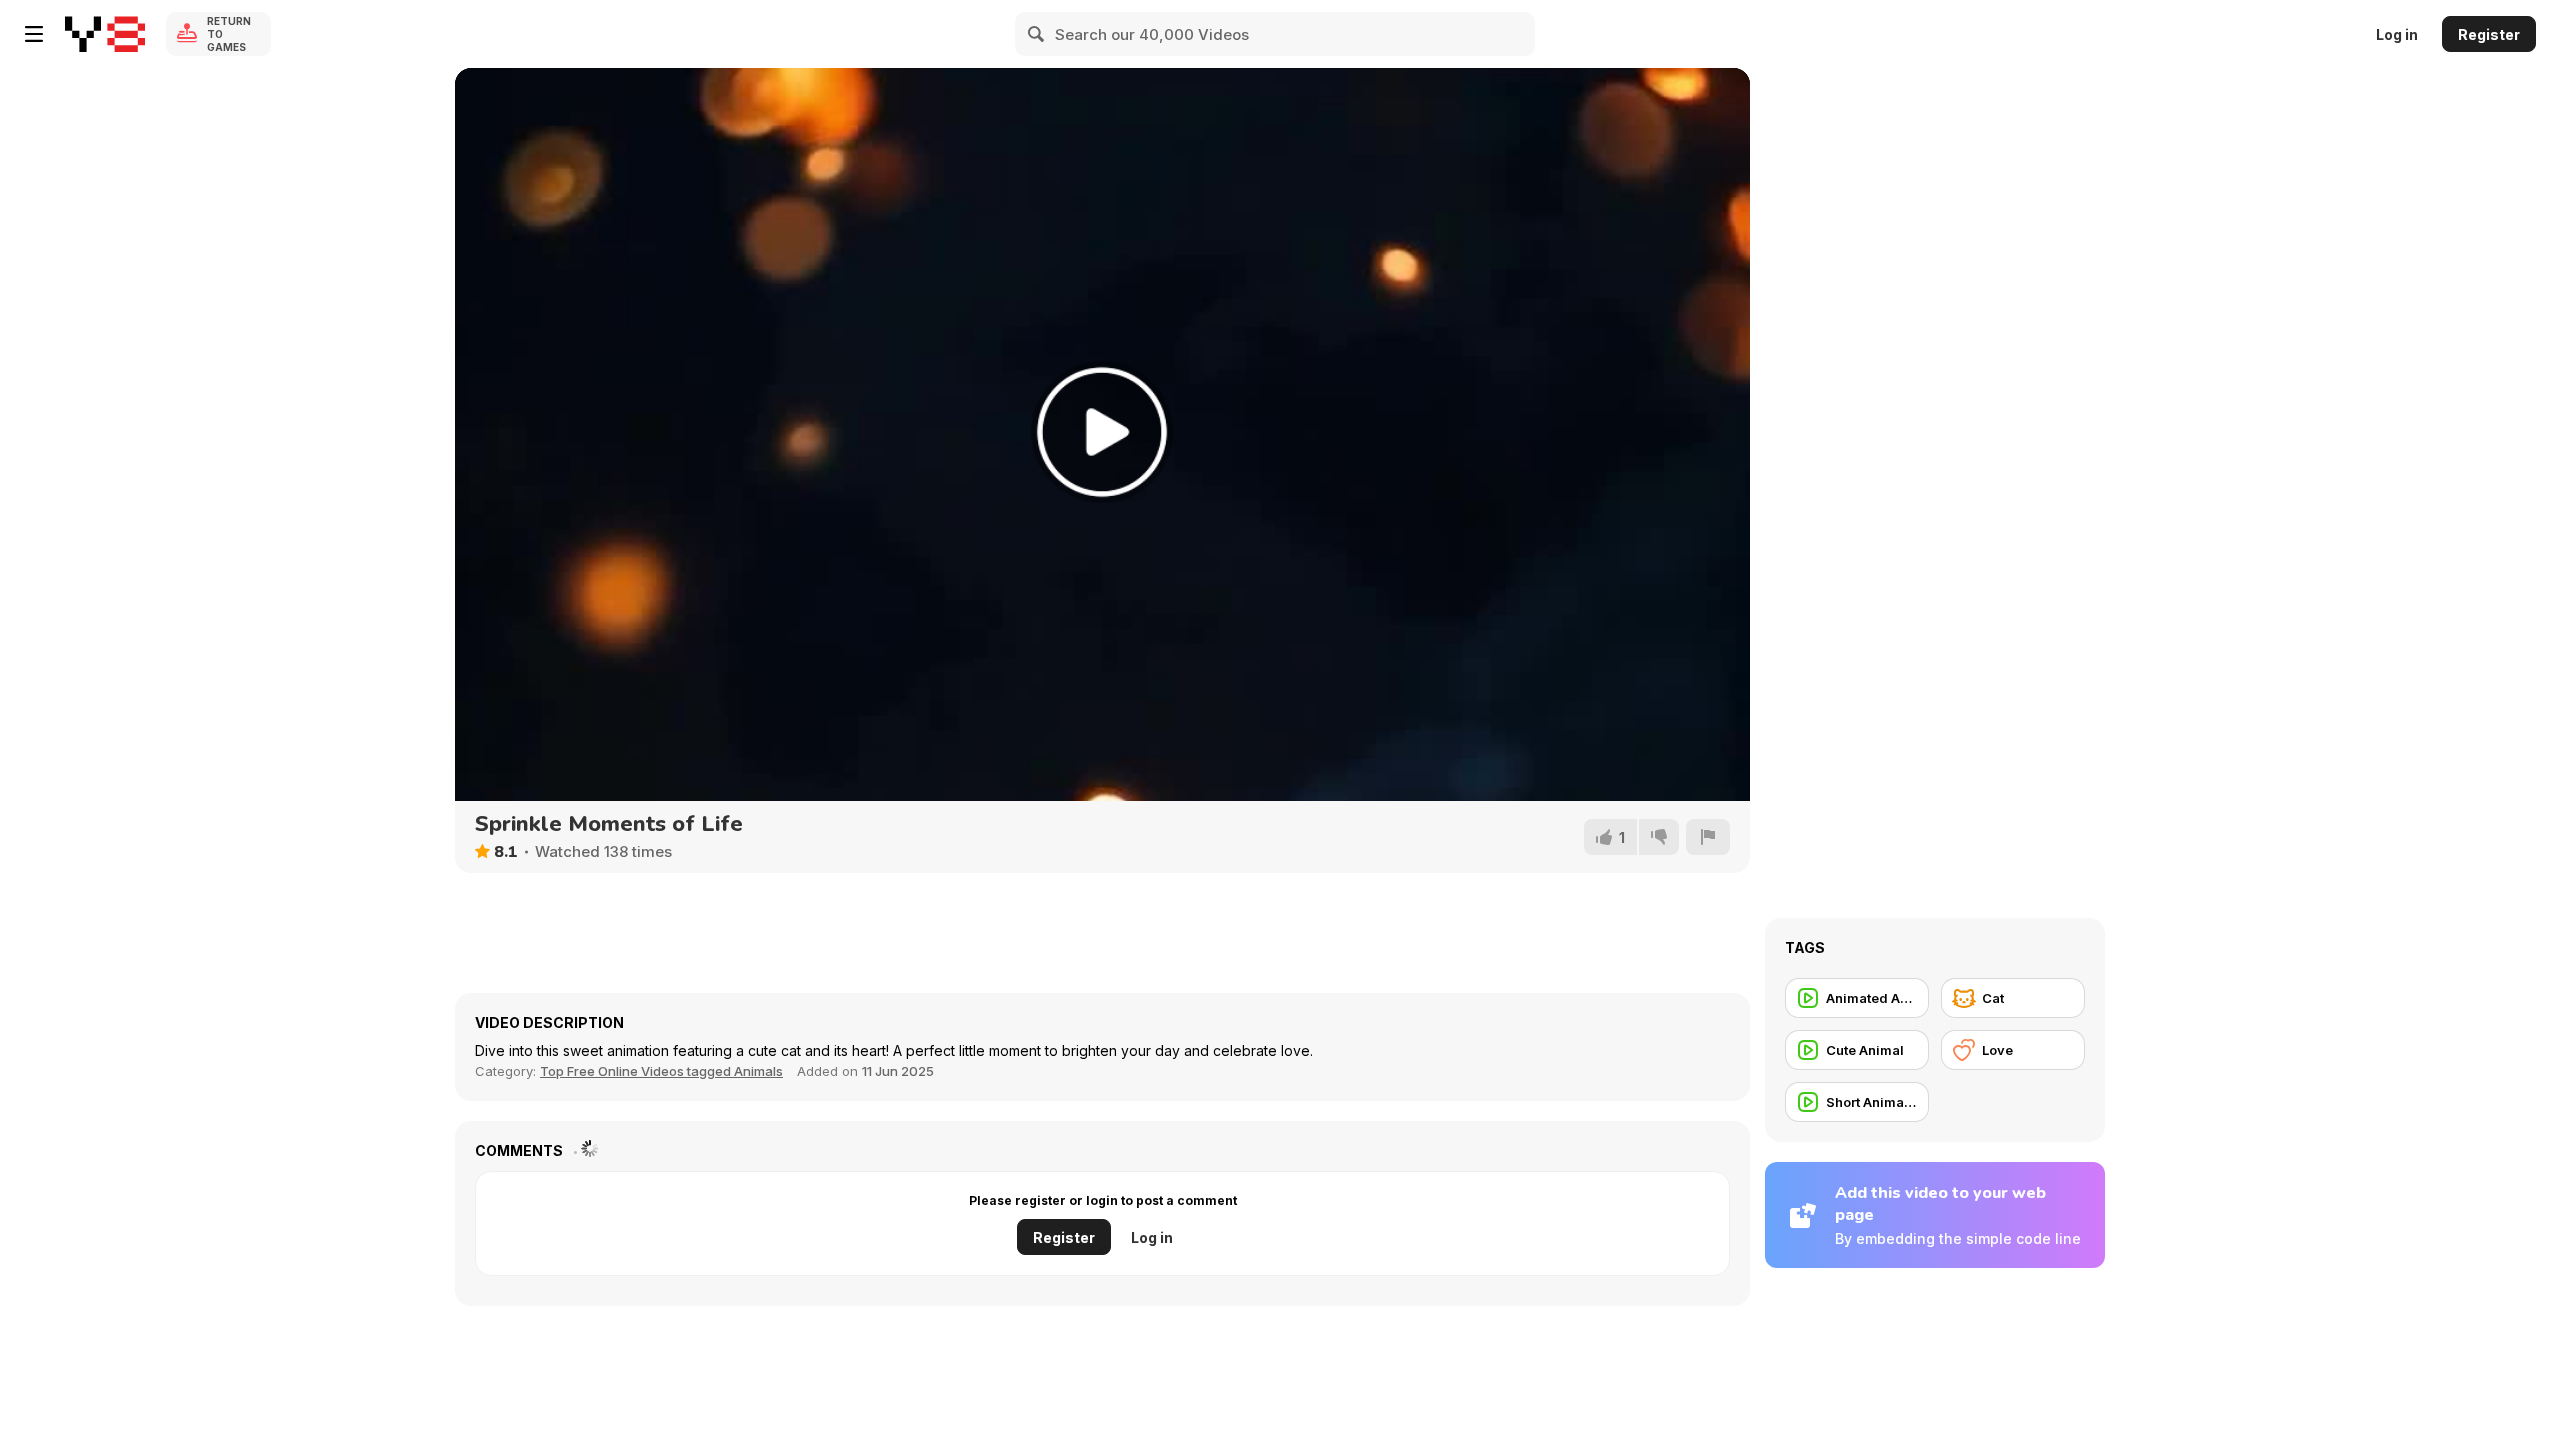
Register (2489, 34)
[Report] (1708, 837)
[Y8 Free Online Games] (105, 34)
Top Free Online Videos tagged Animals (661, 1071)
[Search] (1037, 34)
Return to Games (229, 34)
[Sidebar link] (34, 34)
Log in (2397, 34)
